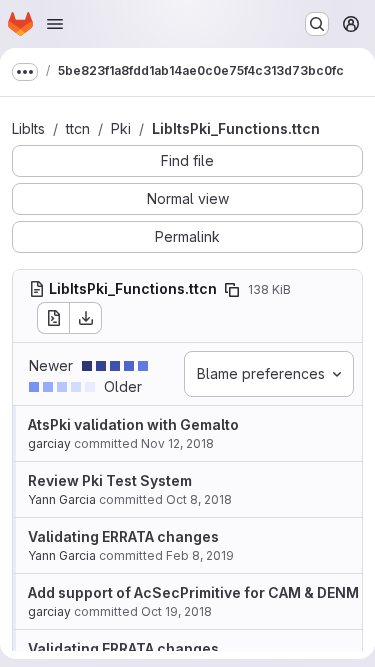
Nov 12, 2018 (177, 443)
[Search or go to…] (317, 24)
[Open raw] (53, 318)
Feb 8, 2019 (200, 555)
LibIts (28, 128)
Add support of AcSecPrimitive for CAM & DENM (193, 592)
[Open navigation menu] (55, 24)
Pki (121, 128)
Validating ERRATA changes (123, 536)
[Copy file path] (232, 290)
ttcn (78, 128)
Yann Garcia (62, 499)
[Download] (86, 318)
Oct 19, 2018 (176, 611)
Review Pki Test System (110, 480)
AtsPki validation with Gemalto (133, 424)
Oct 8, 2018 (199, 499)
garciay (49, 443)
